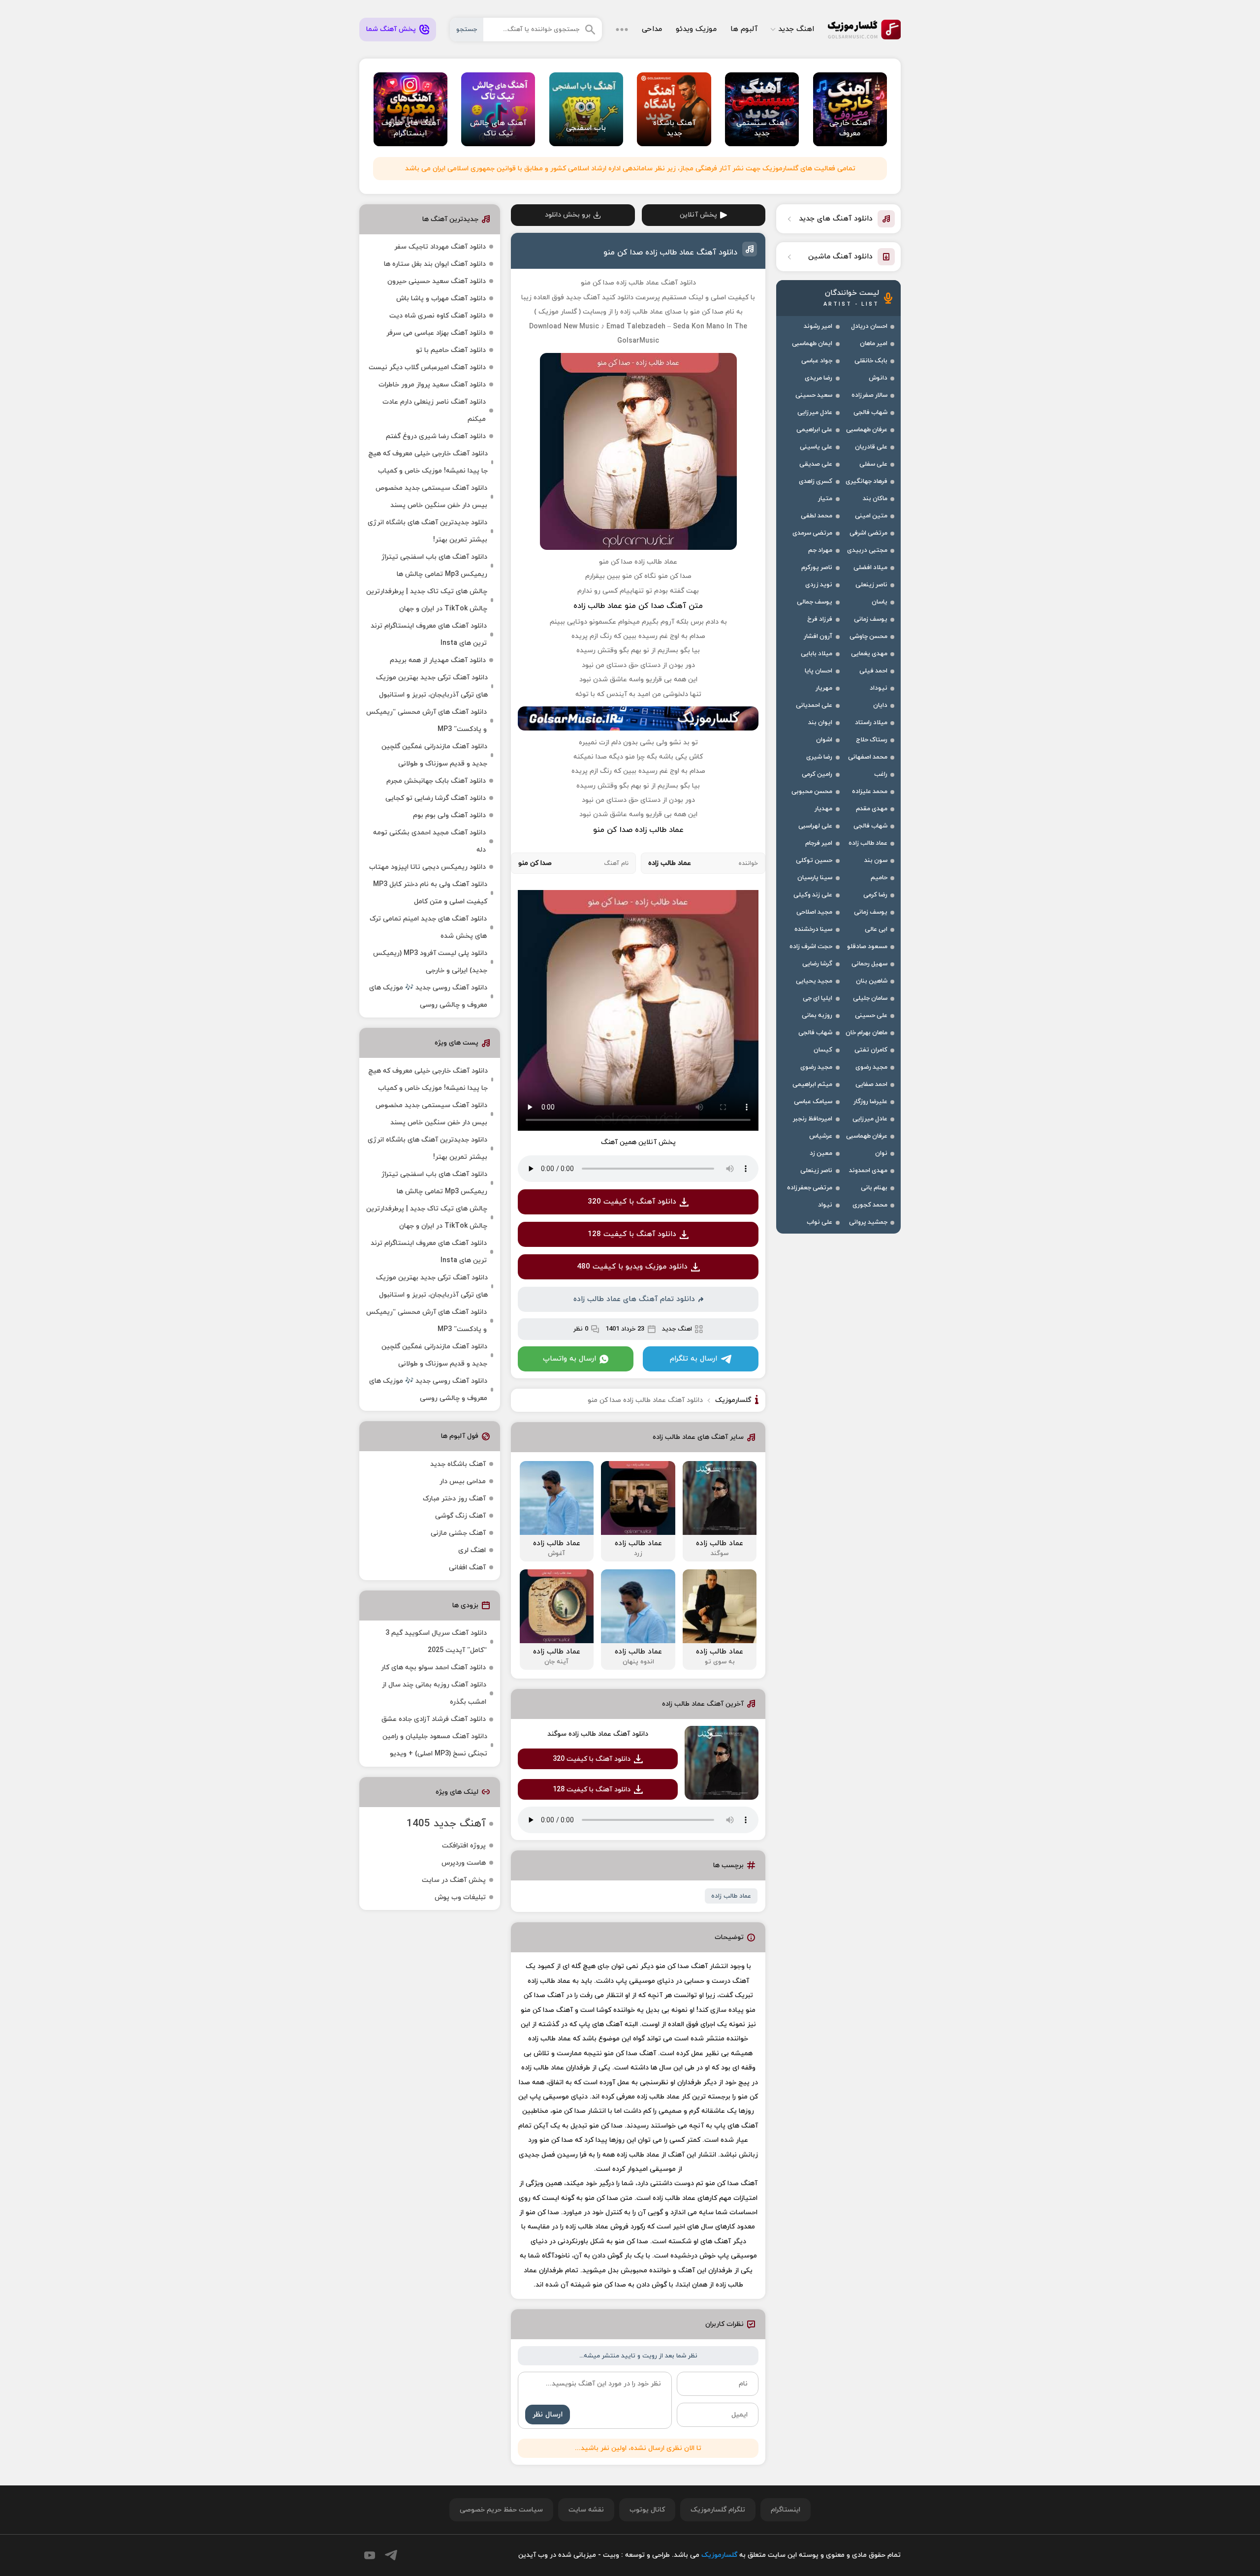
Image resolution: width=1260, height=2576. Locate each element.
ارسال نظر (548, 2415)
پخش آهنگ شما (391, 29)
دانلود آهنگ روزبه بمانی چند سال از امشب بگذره (434, 1693)
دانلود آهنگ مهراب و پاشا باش (441, 299)
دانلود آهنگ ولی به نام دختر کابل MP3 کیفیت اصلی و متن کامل (430, 893)
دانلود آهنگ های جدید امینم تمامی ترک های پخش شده (428, 927)
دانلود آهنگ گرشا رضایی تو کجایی (436, 798)
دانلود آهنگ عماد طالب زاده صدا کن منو (670, 253)
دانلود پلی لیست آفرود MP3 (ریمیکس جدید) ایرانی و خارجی (430, 962)
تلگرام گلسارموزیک (718, 2510)
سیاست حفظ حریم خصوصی (501, 2510)
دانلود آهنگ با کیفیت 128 (632, 1234)
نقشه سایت (586, 2510)
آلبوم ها (744, 29)
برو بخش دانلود (568, 215)
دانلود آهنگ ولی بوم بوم (449, 815)
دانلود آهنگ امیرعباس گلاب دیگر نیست (427, 367)
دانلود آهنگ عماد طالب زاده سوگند (598, 1734)
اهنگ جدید (796, 29)
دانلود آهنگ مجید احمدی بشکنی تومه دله (429, 841)
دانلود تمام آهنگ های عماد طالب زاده (634, 1299)
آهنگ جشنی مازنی (458, 1533)
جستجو (467, 30)
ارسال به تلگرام (693, 1359)
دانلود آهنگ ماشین (840, 257)
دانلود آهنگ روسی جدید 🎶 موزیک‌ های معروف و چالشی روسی (428, 996)
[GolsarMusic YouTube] (370, 2555)
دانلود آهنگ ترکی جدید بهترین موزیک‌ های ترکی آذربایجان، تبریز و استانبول (432, 686)
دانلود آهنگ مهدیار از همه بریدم (438, 660)
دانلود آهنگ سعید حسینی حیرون (437, 281)
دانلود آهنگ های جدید (836, 219)
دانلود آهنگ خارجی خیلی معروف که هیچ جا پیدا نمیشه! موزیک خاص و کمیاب (428, 462)
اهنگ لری (472, 1550)
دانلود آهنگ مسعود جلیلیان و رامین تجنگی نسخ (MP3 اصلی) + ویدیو (435, 1745)
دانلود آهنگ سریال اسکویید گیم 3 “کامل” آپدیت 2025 (436, 1642)
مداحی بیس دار (463, 1481)
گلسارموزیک (864, 30)
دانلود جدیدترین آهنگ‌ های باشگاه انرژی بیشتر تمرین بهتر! (427, 531)
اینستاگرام (786, 2510)
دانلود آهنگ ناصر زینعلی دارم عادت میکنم (434, 411)
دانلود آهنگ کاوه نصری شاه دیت (438, 316)
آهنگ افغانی (467, 1568)
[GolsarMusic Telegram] (391, 2555)
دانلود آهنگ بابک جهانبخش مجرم (436, 781)
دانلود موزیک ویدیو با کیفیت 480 (632, 1267)
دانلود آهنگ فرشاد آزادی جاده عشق (434, 1719)
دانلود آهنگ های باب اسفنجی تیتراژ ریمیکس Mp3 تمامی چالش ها (434, 566)
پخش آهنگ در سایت (454, 1880)
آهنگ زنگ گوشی (460, 1516)
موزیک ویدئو (696, 29)
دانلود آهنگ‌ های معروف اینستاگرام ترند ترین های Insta (429, 635)
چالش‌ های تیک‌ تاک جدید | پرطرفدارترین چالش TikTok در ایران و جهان (427, 600)
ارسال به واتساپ (569, 1359)
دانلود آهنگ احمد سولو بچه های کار (433, 1668)
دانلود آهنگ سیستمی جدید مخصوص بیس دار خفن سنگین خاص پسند (431, 497)
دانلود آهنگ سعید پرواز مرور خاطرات (432, 385)
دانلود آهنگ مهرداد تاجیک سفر (440, 247)
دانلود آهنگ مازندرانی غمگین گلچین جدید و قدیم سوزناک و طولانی (434, 755)
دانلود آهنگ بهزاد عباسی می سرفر (436, 333)
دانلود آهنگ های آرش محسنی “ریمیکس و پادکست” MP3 (426, 721)
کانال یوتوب (647, 2510)
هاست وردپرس (464, 1863)
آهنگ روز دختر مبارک (454, 1499)
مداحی (652, 29)
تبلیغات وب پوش (460, 1897)
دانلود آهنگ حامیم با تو (451, 350)
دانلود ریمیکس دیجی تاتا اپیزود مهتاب (427, 867)
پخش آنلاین (698, 215)
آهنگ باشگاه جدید (458, 1464)
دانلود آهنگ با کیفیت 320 (632, 1202)
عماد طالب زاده (731, 1896)
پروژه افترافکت (464, 1846)
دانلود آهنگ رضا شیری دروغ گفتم (436, 436)
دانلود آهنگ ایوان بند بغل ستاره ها (435, 264)
